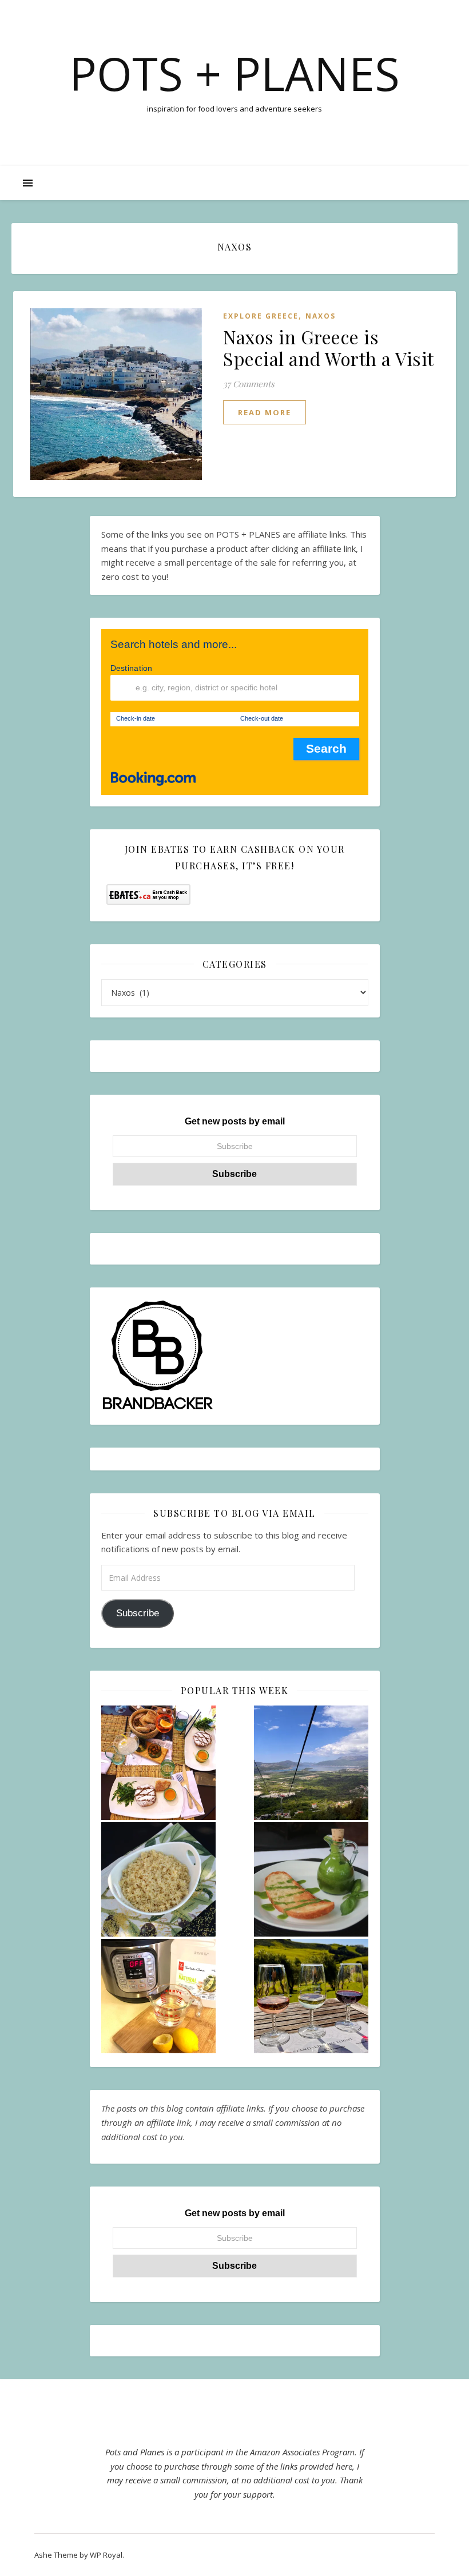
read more (265, 412)
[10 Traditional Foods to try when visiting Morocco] (158, 1763)
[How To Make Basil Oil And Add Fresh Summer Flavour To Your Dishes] (311, 1879)
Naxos (321, 316)
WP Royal (106, 2555)
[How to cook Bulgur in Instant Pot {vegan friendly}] (158, 1879)
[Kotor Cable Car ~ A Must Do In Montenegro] (311, 1763)
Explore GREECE (261, 316)
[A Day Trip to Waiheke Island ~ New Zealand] (311, 1996)
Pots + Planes (234, 73)
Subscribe (138, 1613)
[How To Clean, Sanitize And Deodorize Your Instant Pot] (158, 1996)
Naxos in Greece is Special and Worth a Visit (329, 347)
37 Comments (249, 384)
